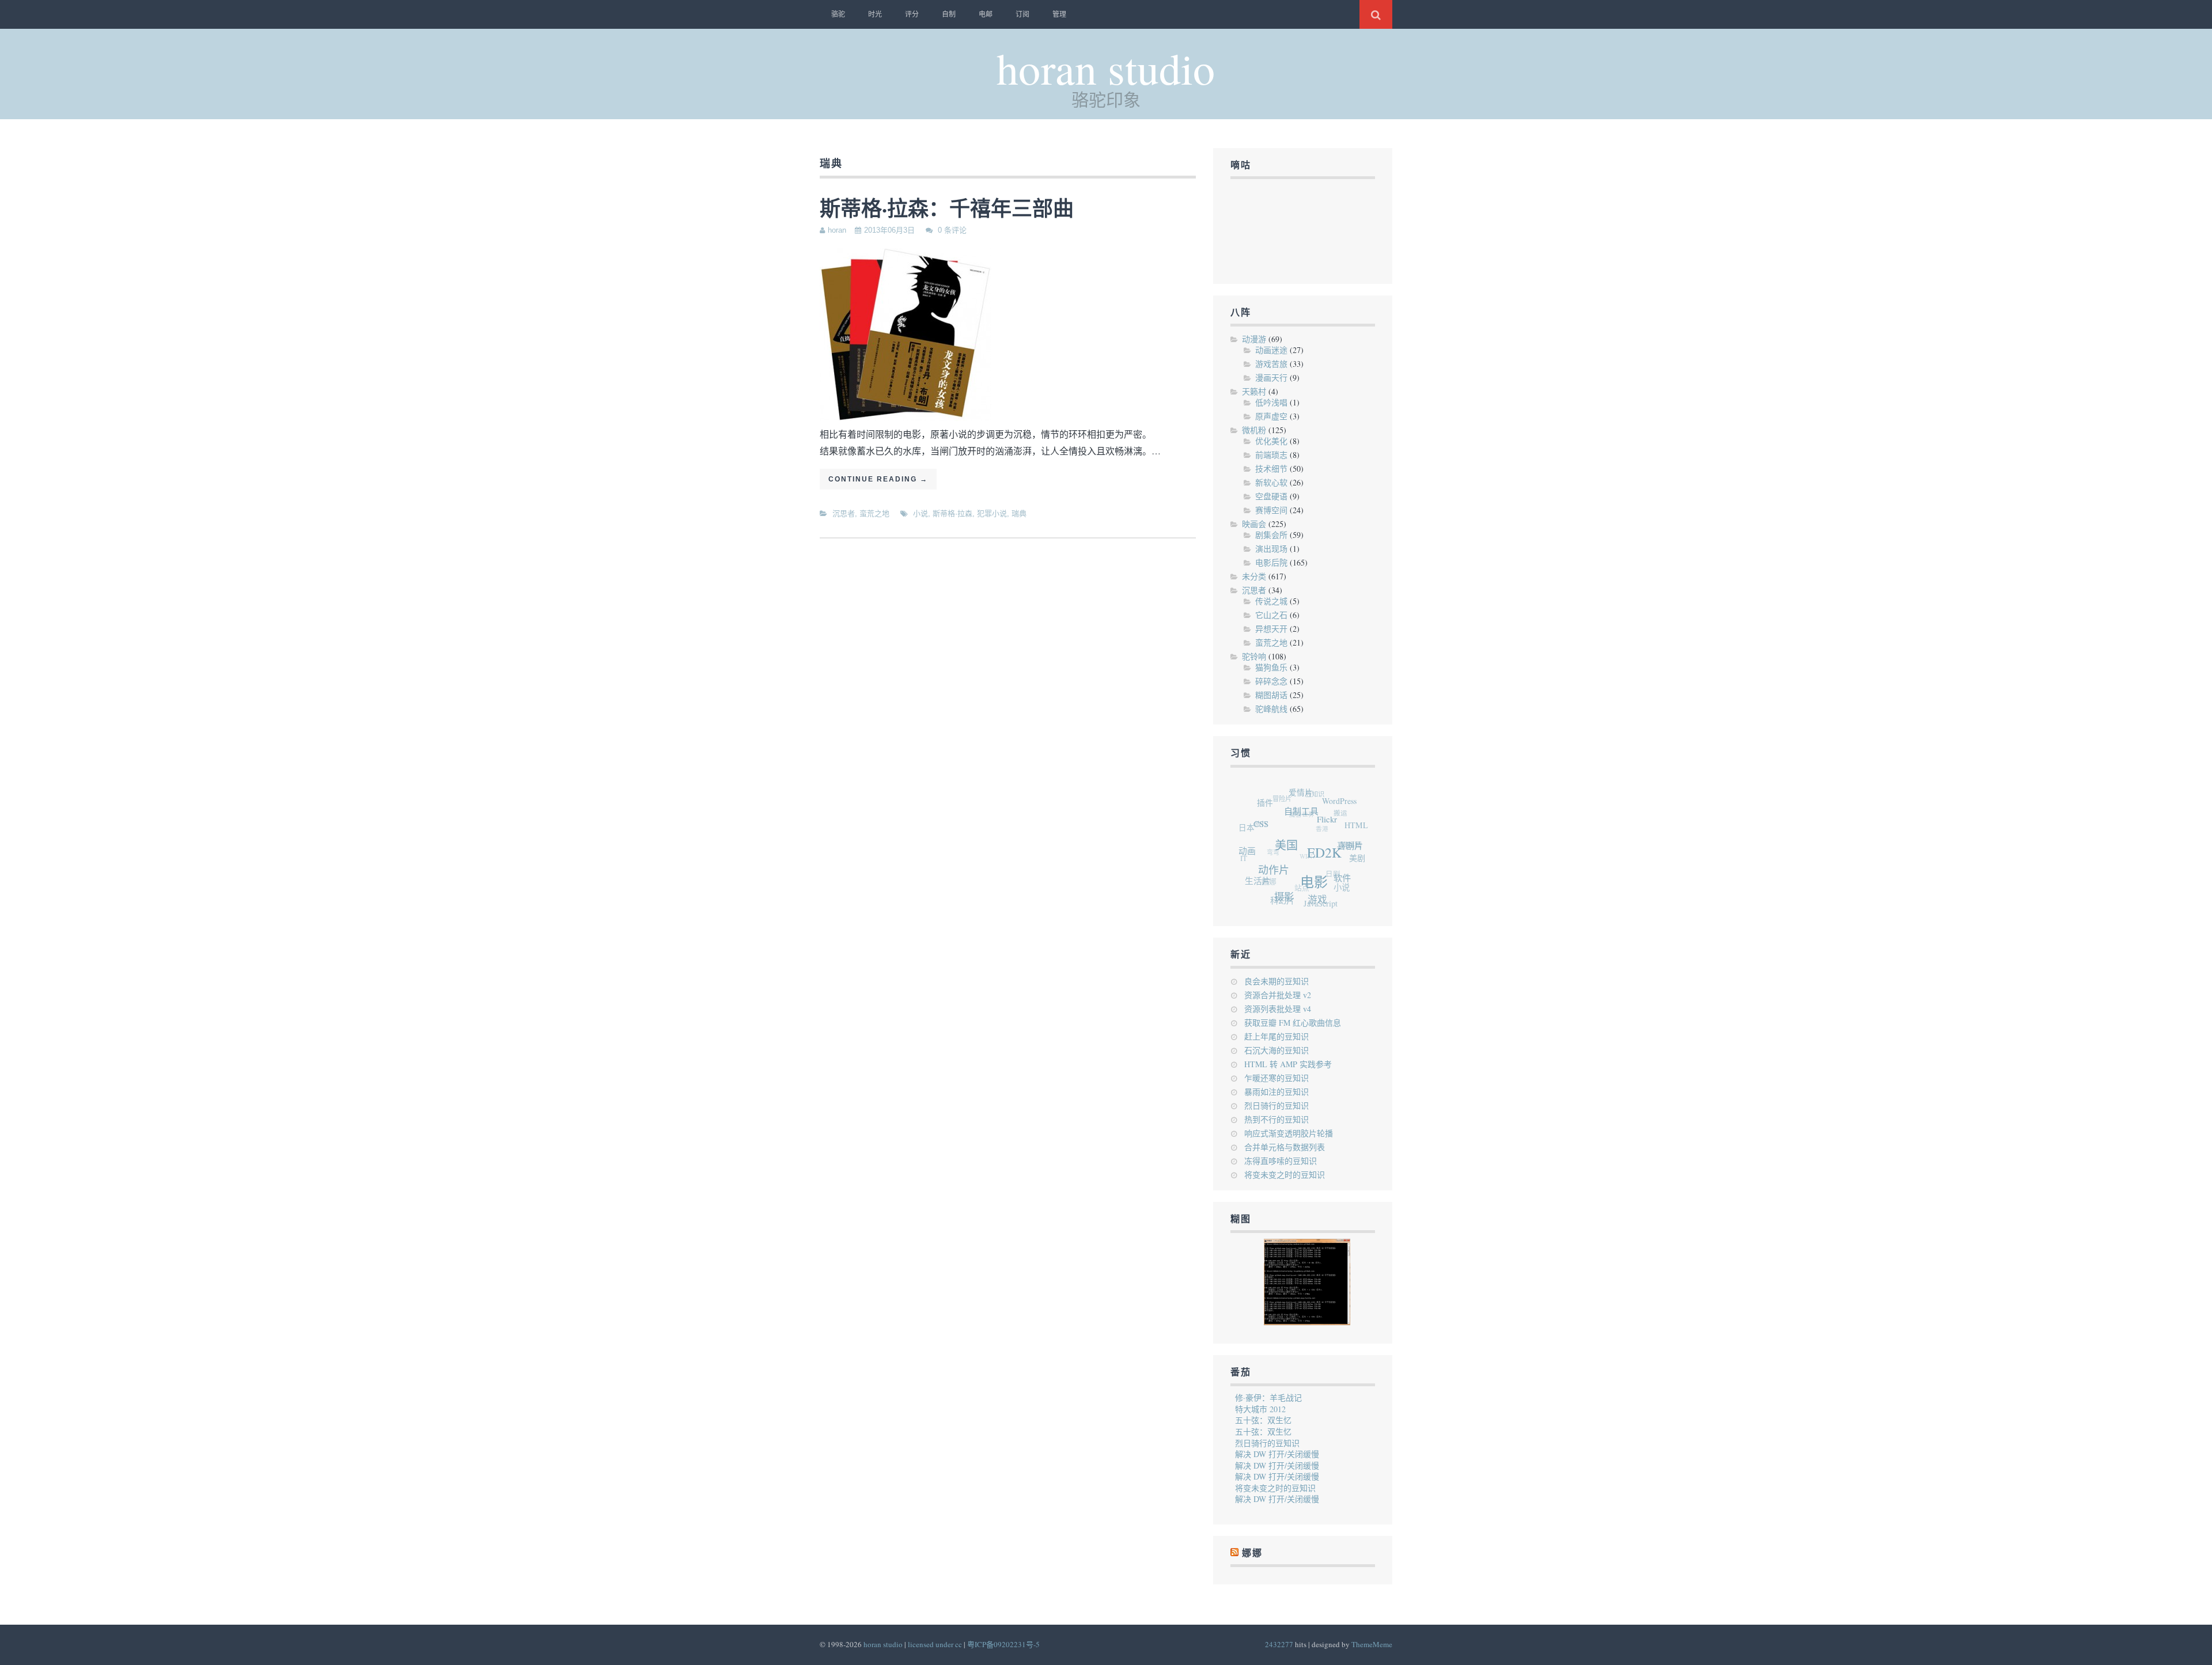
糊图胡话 (1271, 695)
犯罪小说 (992, 513)
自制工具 (1312, 820)
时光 (875, 14)
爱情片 (1313, 797)
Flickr (1336, 834)
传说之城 (1271, 601)
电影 (1312, 892)
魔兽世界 (1305, 805)
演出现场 (1271, 549)
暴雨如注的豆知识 (1277, 1092)
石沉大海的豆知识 (1277, 1050)
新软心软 (1271, 482)
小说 (921, 513)
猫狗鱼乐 (1271, 667)
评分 (912, 14)
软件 (1338, 890)
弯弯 (1269, 837)
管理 (1059, 14)
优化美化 (1271, 441)
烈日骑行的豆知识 (1277, 1105)
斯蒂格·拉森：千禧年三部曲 (947, 208)
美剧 (1354, 867)
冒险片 (1290, 792)
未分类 (1254, 576)
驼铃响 (1254, 656)
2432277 (1279, 1644)
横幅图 (1349, 847)
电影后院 (1271, 562)
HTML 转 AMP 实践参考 (1288, 1064)
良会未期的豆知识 (1277, 981)
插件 (1275, 800)
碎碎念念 (1271, 681)
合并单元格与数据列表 (1285, 1147)
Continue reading (878, 479)
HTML (1360, 837)
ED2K (1328, 867)
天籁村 (1254, 391)
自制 (949, 14)
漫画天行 (1271, 378)
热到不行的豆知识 (1277, 1119)
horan (837, 230)
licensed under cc (935, 1644)
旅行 (1264, 811)
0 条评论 (952, 230)
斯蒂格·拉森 (952, 513)
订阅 (1022, 14)
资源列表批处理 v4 (1278, 1009)
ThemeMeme (1372, 1644)
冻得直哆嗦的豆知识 (1281, 1161)
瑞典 (1019, 513)
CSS (1269, 825)
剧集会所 (1271, 535)
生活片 (1253, 872)
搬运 (1344, 817)
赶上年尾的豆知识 (1277, 1036)
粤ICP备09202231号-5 (1003, 1644)
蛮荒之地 (874, 513)
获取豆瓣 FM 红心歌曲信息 (1293, 1023)
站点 (1291, 879)
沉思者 (844, 513)
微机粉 (1254, 430)
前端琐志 (1271, 455)
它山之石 (1271, 615)
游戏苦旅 (1271, 364)
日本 (1251, 818)
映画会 (1254, 524)
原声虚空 (1271, 416)
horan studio (1106, 68)
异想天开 (1271, 629)
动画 (1249, 846)
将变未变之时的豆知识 (1285, 1175)
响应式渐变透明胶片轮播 (1289, 1133)
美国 (1292, 855)
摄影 (1277, 897)
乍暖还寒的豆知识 (1277, 1078)
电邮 (986, 14)
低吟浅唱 (1271, 402)
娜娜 (1252, 1553)
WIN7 (1301, 845)
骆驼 (838, 14)
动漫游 (1254, 339)
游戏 (1309, 905)
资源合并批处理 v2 (1278, 995)
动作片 (1274, 873)
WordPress (1349, 811)
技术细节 (1271, 469)
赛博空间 (1271, 510)
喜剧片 (1352, 861)
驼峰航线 (1271, 709)
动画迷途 (1271, 350)
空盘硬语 (1271, 496)
